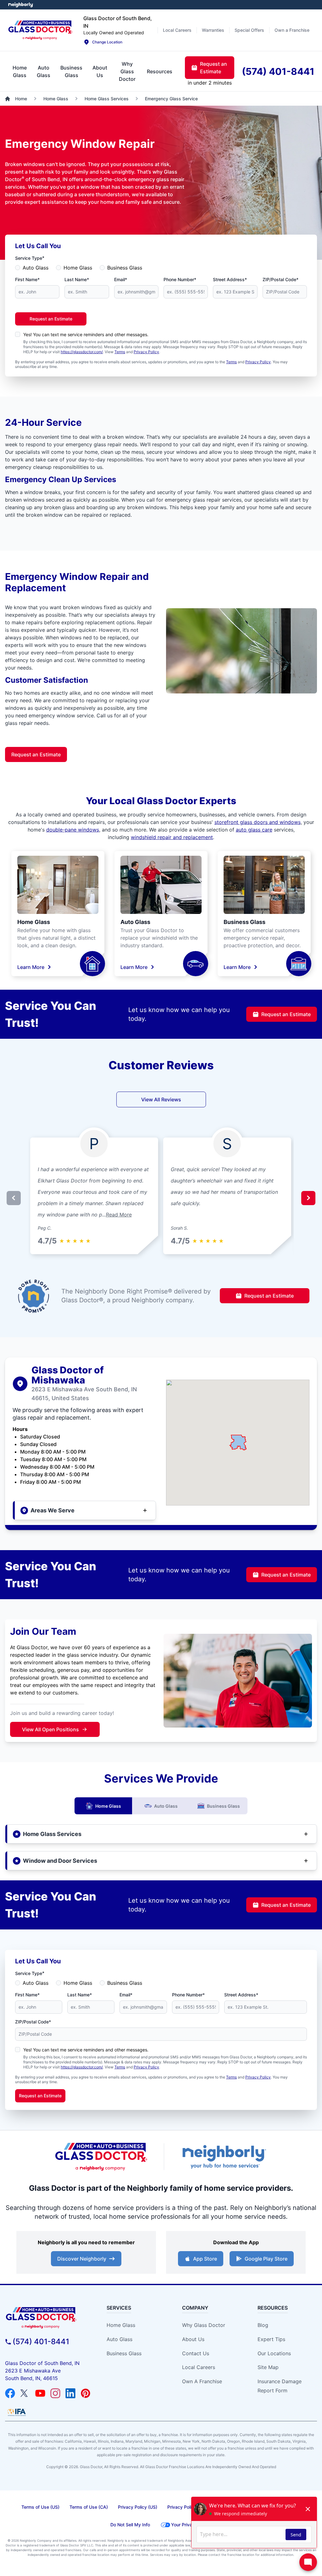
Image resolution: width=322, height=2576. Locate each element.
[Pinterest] (86, 2393)
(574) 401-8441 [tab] (278, 71)
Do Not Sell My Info (130, 2525)
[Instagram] (55, 2393)
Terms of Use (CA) (89, 2507)
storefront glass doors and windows (258, 822)
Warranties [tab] (213, 30)
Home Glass (78, 268)
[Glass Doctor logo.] (40, 30)
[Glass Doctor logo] (101, 2157)
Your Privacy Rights (191, 2525)
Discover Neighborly (82, 2259)
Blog (263, 2325)
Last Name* (77, 279)
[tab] (20, 71)
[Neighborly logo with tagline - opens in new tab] (224, 2157)
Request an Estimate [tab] (214, 68)
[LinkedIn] (70, 2393)
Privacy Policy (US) (138, 2507)
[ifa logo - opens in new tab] (17, 2412)
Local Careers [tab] (177, 30)
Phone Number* (180, 279)
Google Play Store (266, 2259)
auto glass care (254, 830)
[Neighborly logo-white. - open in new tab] (21, 5)
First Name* (27, 279)
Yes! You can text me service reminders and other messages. (86, 334)
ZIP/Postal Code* (280, 279)
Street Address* (230, 279)
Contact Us (196, 2353)
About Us (193, 2339)
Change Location (107, 42)
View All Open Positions (50, 1729)
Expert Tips (271, 2339)
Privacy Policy (146, 352)
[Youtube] (40, 2393)
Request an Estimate (51, 319)
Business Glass (125, 268)
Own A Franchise (202, 2381)
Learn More (31, 967)
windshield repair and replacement (172, 837)
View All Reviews (161, 1099)
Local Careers (199, 2367)
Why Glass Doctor (204, 2325)
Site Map (268, 2367)
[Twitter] (25, 2393)
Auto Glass (36, 268)
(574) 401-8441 (41, 2342)
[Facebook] (10, 2393)
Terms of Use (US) (40, 2507)
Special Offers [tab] (249, 30)
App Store (205, 2259)
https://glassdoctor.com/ (82, 352)
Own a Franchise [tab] (292, 30)
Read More (119, 1215)
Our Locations (274, 2353)
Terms (120, 352)
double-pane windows (73, 830)
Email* (121, 279)
